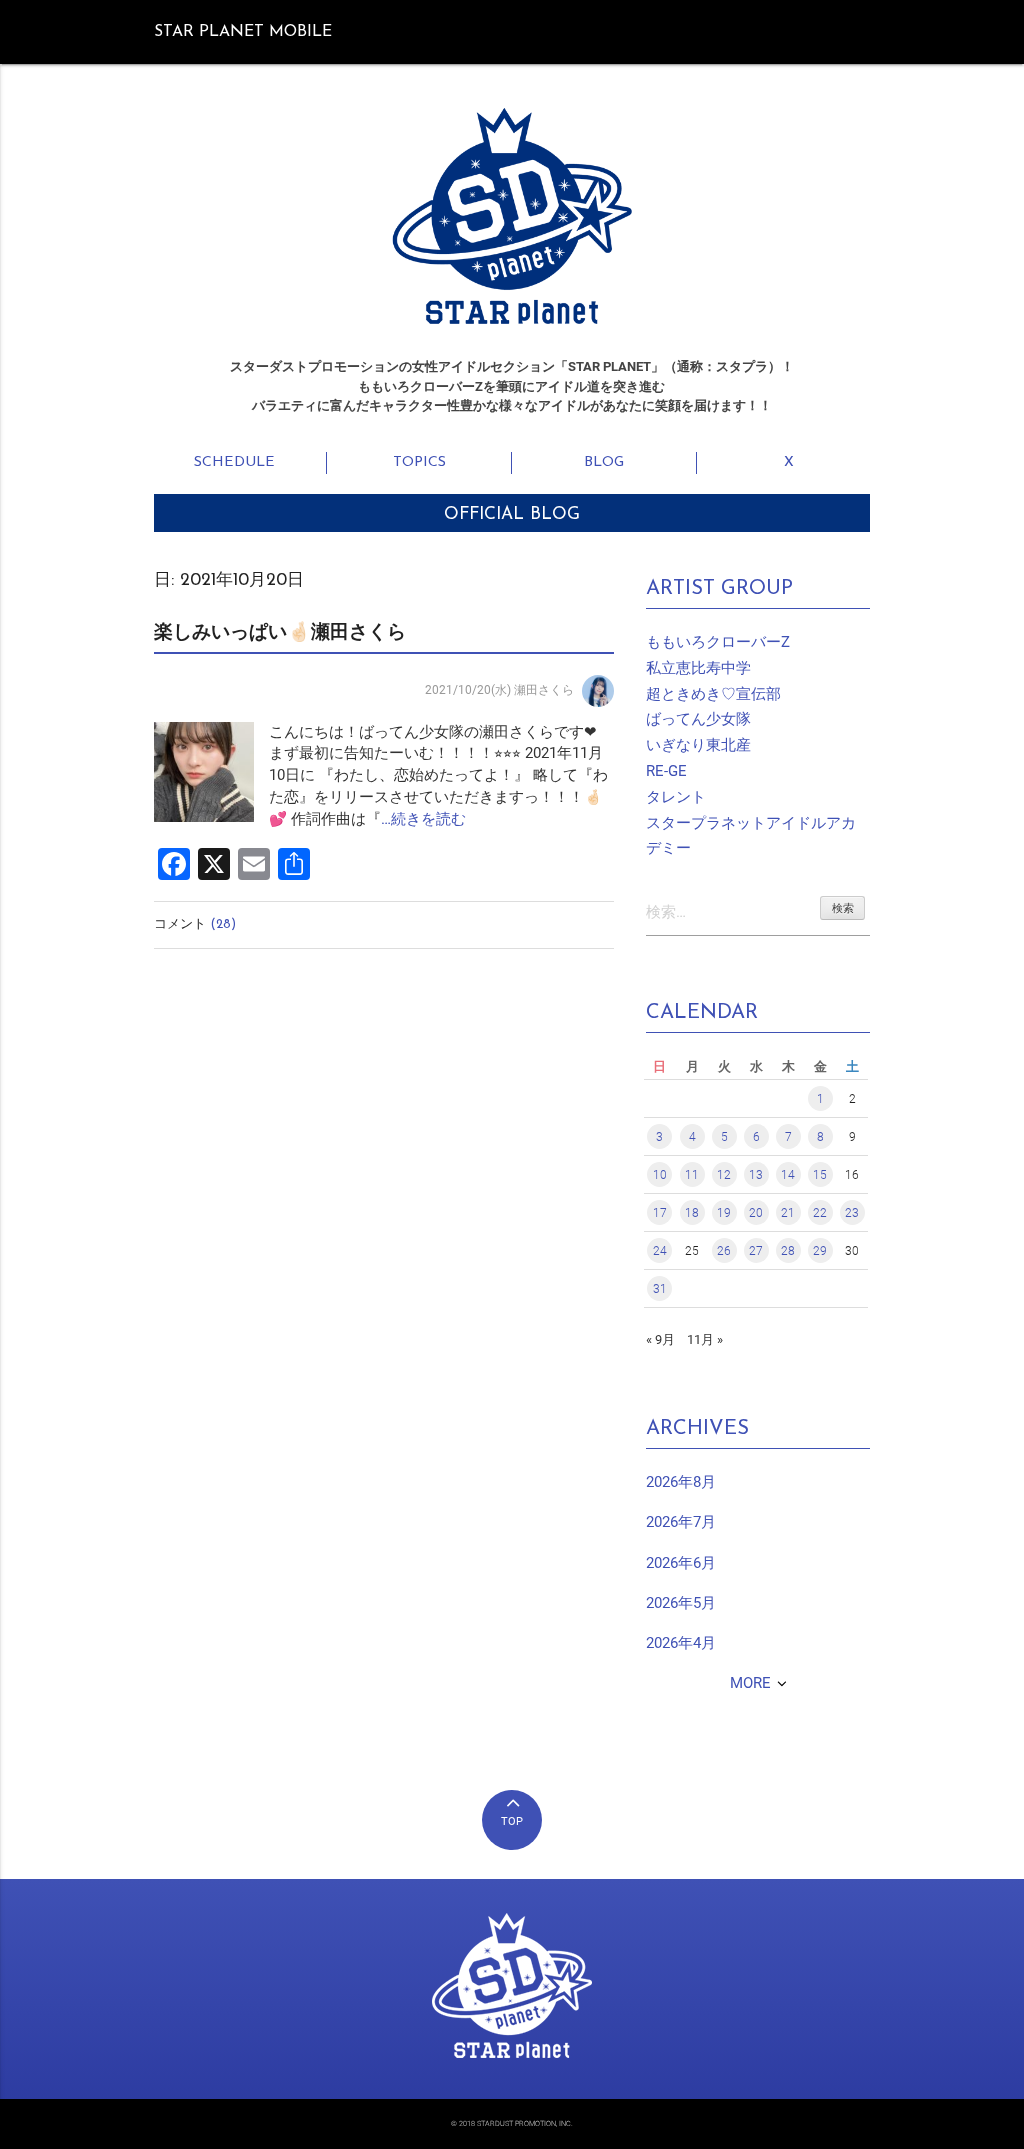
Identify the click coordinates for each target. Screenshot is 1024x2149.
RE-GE (666, 771)
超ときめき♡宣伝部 (713, 694)
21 (788, 1213)
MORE (750, 1683)
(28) (223, 924)
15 (820, 1175)
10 (660, 1175)
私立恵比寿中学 (698, 668)
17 (660, 1213)
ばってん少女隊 (698, 719)
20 (756, 1213)
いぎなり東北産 (698, 745)
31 (660, 1289)
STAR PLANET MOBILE (243, 32)
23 (852, 1213)
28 (788, 1251)
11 (692, 1175)
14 (788, 1175)
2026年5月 (681, 1603)
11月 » (705, 1339)
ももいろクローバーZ (718, 642)
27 (756, 1251)
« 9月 (660, 1339)
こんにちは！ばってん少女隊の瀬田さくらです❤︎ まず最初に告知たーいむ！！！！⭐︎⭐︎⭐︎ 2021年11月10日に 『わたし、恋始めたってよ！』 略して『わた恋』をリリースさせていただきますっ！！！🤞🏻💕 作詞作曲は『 (438, 776)
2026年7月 (681, 1522)
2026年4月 (681, 1643)
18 (692, 1213)
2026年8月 (681, 1482)
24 (660, 1251)
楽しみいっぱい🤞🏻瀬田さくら (280, 633)
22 (820, 1213)
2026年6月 (681, 1563)
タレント (676, 797)
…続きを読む (423, 819)
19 (724, 1213)
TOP (512, 1821)
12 (724, 1175)
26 (724, 1251)
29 (820, 1251)
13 (756, 1175)
